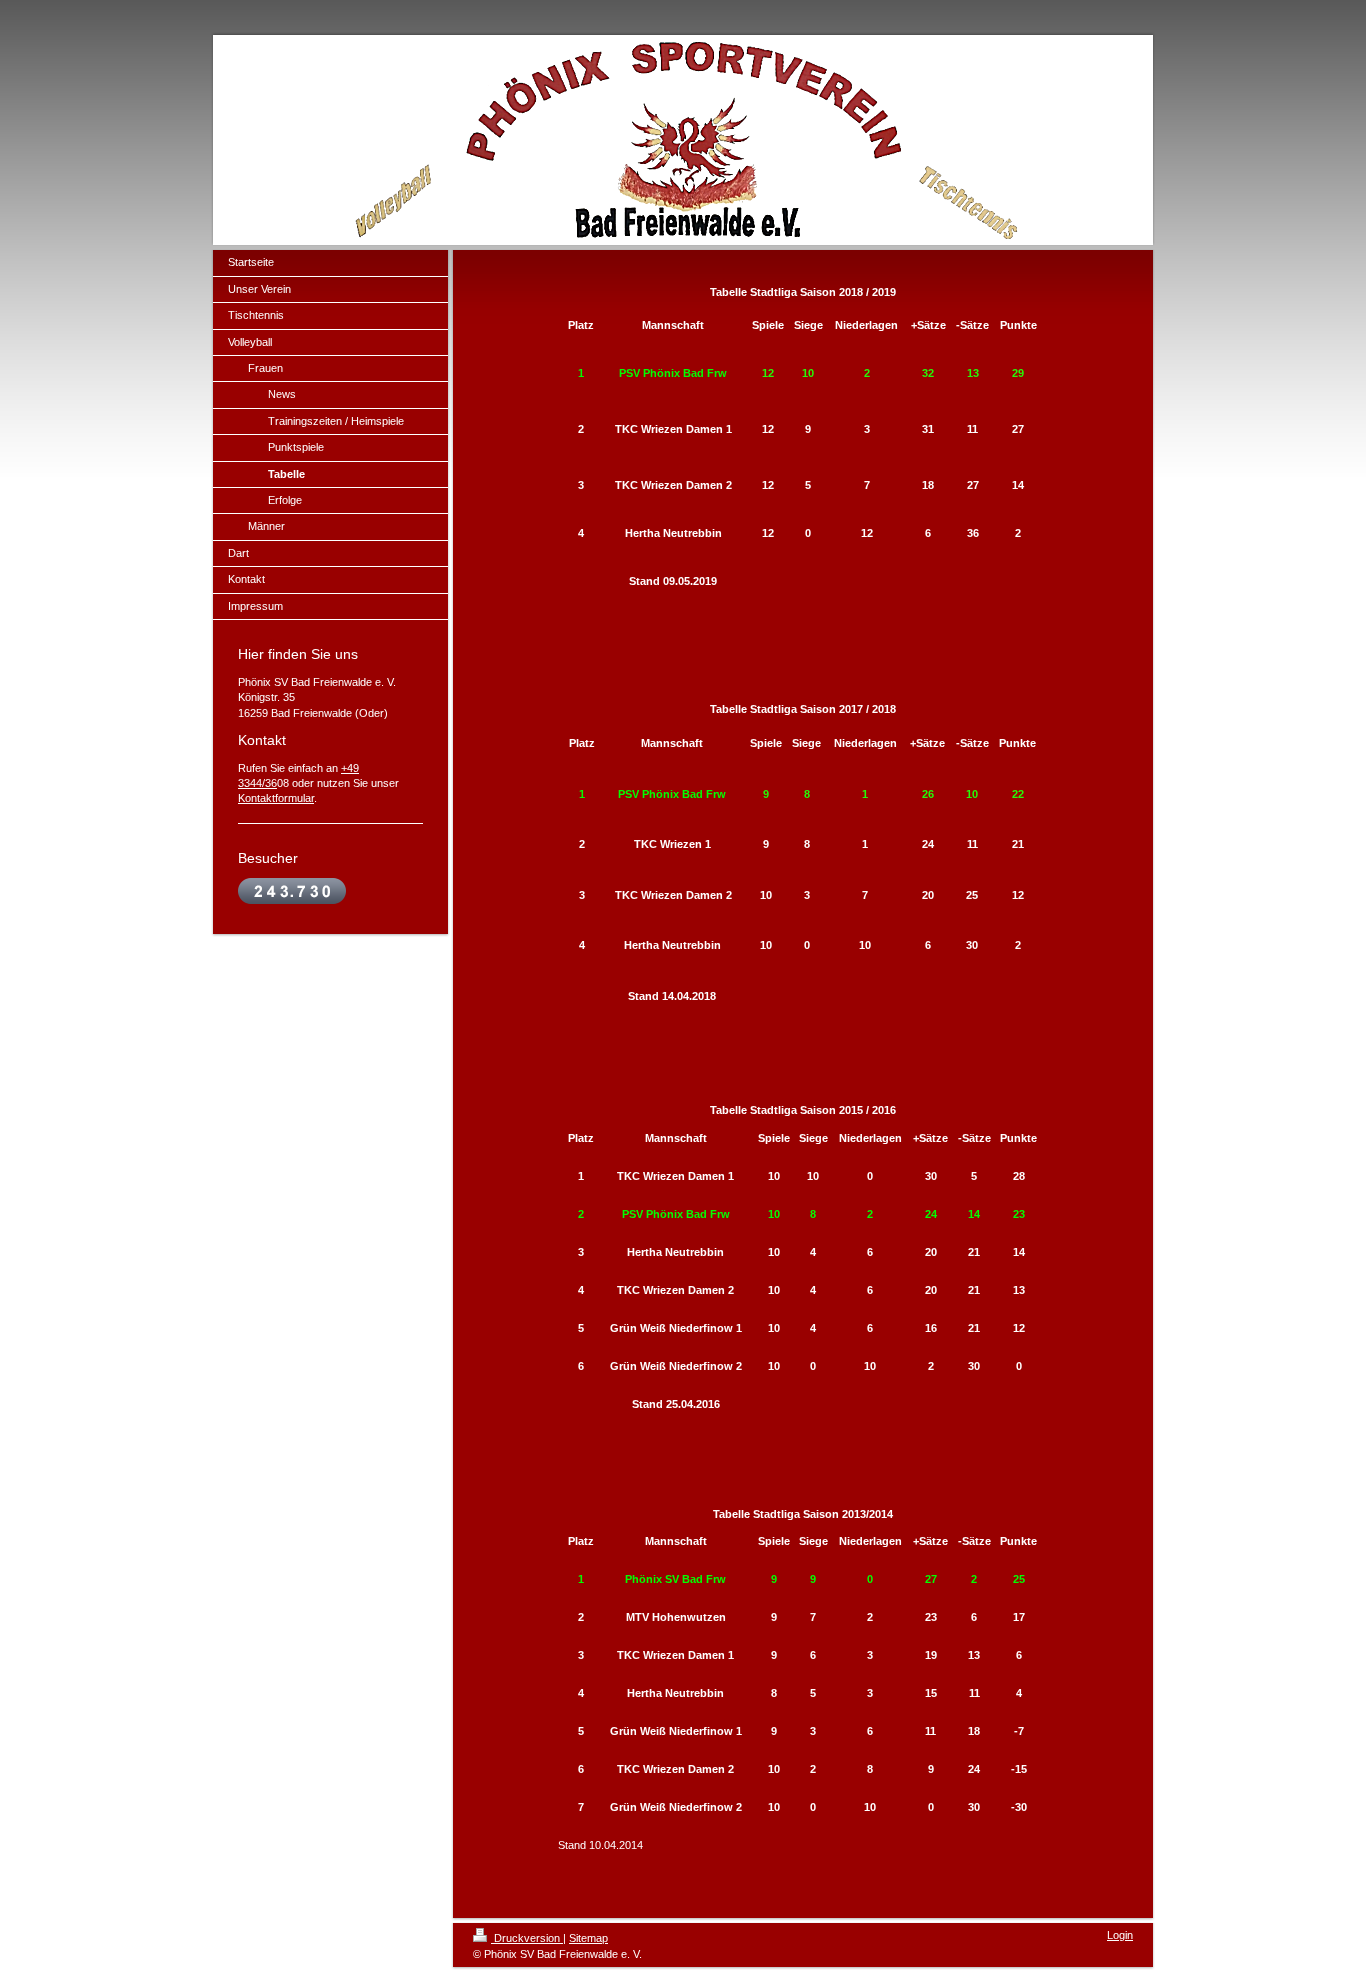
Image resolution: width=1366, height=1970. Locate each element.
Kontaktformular (276, 798)
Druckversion (527, 1938)
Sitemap (588, 1938)
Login (1120, 1935)
